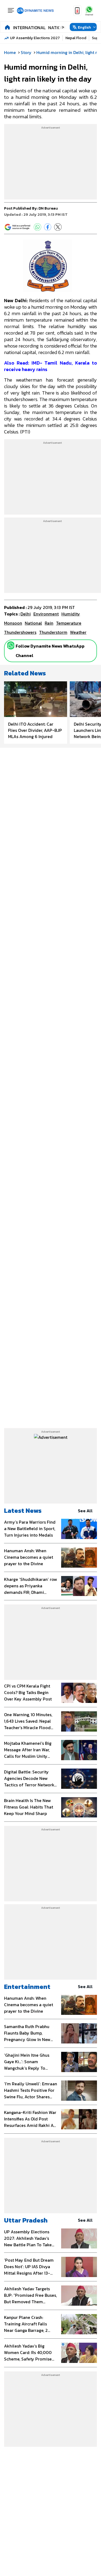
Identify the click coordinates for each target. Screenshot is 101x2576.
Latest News (23, 1511)
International (29, 28)
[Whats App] (37, 227)
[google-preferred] (18, 227)
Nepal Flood (76, 38)
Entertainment (27, 1987)
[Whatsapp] (11, 645)
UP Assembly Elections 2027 (35, 38)
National (58, 28)
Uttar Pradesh (26, 2220)
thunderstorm (53, 632)
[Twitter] (58, 227)
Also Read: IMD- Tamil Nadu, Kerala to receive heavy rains (50, 366)
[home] (7, 27)
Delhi (26, 614)
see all (85, 1511)
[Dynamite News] (35, 11)
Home (10, 52)
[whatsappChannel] (89, 11)
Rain (49, 623)
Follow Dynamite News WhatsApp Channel (50, 651)
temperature (69, 623)
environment (46, 614)
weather (78, 632)
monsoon (13, 623)
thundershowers (20, 632)
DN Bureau (48, 208)
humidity (71, 614)
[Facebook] (48, 227)
